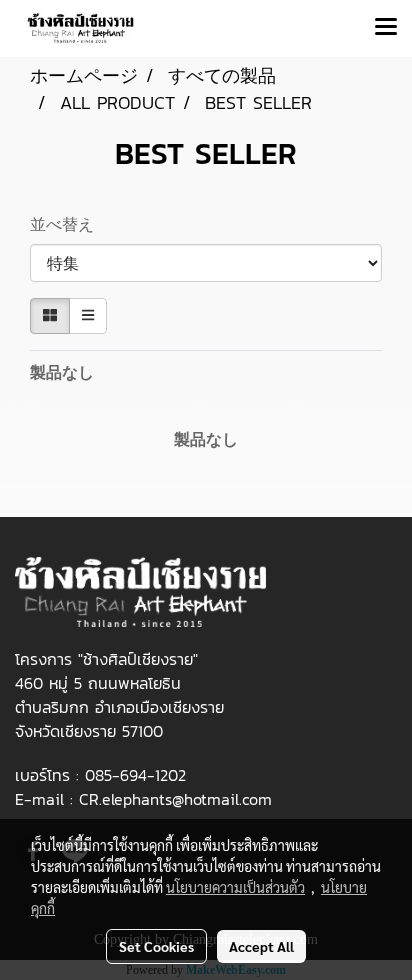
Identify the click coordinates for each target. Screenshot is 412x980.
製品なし (62, 372)
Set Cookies (156, 946)
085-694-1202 (135, 775)
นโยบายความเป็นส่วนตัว (235, 887)
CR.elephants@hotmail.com (175, 799)
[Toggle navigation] (386, 28)
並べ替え (68, 224)
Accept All (261, 946)
